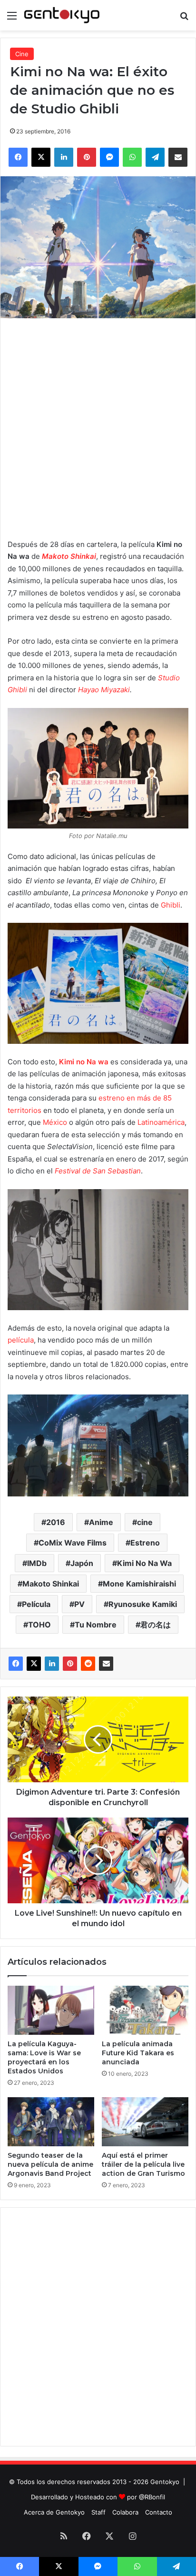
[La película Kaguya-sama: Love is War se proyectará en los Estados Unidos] (51, 2010)
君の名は (156, 1625)
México (55, 1122)
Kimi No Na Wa (144, 1563)
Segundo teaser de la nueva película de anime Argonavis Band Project (50, 2164)
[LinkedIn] (52, 1664)
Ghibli (171, 905)
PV (79, 1604)
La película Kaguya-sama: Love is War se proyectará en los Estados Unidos (44, 2057)
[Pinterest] (70, 1664)
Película (36, 1604)
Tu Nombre (96, 1625)
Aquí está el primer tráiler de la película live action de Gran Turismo (143, 2164)
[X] (34, 1664)
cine (145, 1522)
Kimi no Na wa (84, 1062)
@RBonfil (152, 2497)
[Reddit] (88, 1664)
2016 (56, 1522)
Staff (98, 2512)
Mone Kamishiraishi (139, 1584)
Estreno (145, 1543)
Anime (101, 1522)
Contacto (159, 2512)
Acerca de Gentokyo (54, 2512)
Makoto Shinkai (51, 1584)
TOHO (39, 1625)
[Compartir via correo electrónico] (106, 1664)
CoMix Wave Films (73, 1543)
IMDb (37, 1563)
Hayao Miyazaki (104, 690)
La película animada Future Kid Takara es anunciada (138, 2053)
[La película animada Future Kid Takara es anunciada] (145, 2010)
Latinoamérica (161, 1122)
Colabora (125, 2512)
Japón (82, 1563)
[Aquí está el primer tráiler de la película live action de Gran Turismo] (145, 2122)
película (21, 1340)
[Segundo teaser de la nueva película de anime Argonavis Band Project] (51, 2122)
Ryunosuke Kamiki (143, 1604)
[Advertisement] (98, 426)
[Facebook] (16, 1664)
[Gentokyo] (62, 15)
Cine (22, 54)
